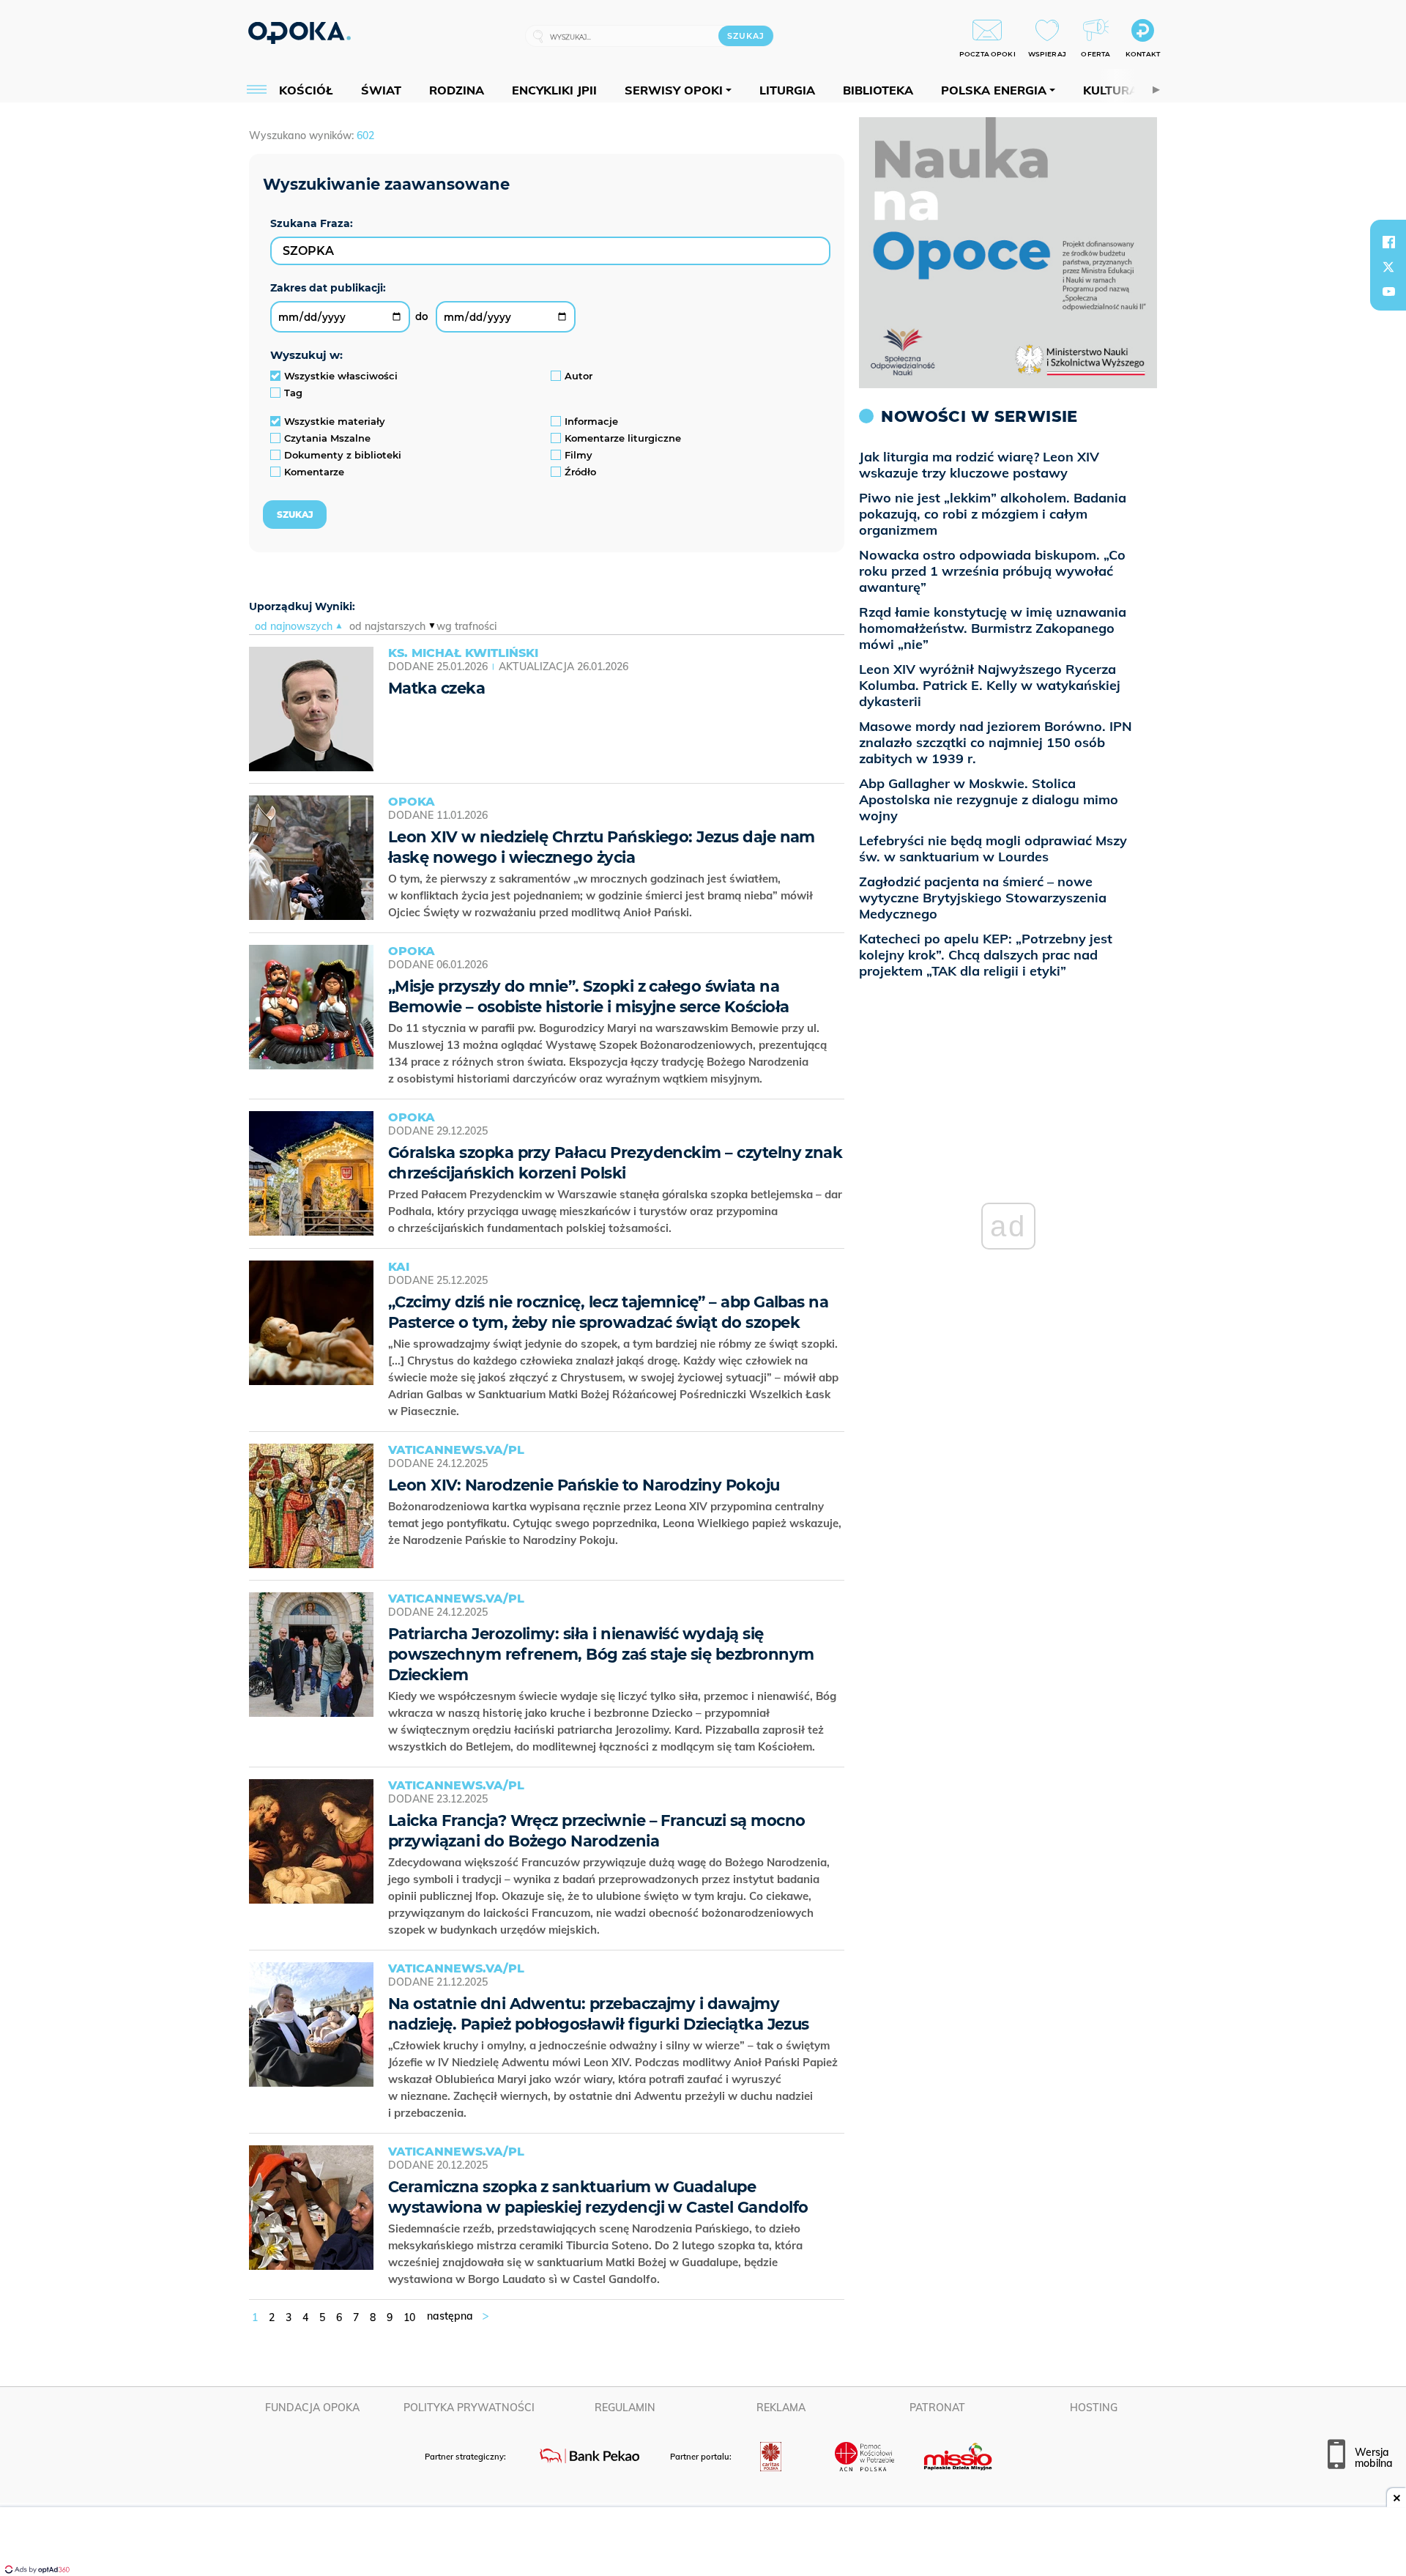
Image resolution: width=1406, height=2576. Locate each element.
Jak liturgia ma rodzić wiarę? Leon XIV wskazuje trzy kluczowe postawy (979, 465)
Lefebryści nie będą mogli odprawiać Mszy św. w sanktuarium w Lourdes (993, 849)
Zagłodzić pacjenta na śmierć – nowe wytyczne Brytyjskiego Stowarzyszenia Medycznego (983, 898)
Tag (293, 393)
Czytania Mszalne (327, 438)
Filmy (579, 455)
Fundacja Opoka (312, 2408)
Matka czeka (436, 688)
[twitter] (1388, 267)
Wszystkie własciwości (341, 376)
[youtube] (1388, 292)
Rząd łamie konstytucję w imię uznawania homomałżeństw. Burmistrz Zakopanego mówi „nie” (993, 628)
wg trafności (466, 626)
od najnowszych (294, 626)
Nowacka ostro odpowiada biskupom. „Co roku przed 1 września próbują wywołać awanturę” (992, 571)
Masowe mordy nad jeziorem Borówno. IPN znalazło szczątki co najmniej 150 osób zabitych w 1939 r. (996, 742)
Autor (579, 376)
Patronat (937, 2408)
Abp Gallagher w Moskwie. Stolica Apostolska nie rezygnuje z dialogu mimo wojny (989, 799)
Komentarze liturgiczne (623, 438)
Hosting (1094, 2408)
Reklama (781, 2408)
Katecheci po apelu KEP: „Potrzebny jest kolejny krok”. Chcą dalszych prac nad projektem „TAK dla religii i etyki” (986, 955)
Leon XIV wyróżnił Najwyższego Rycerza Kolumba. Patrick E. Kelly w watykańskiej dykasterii (990, 685)
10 (409, 2317)
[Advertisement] (703, 2543)
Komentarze (314, 472)
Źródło (580, 472)
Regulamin (625, 2408)
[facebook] (1388, 242)
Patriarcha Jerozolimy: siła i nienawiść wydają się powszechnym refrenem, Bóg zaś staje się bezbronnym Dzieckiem (601, 1654)
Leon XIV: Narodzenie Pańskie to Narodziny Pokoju (584, 1485)
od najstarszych (387, 626)
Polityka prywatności (469, 2408)
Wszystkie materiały (335, 421)
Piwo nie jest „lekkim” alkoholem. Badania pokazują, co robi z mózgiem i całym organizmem (993, 514)
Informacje (591, 421)
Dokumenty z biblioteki (343, 455)
